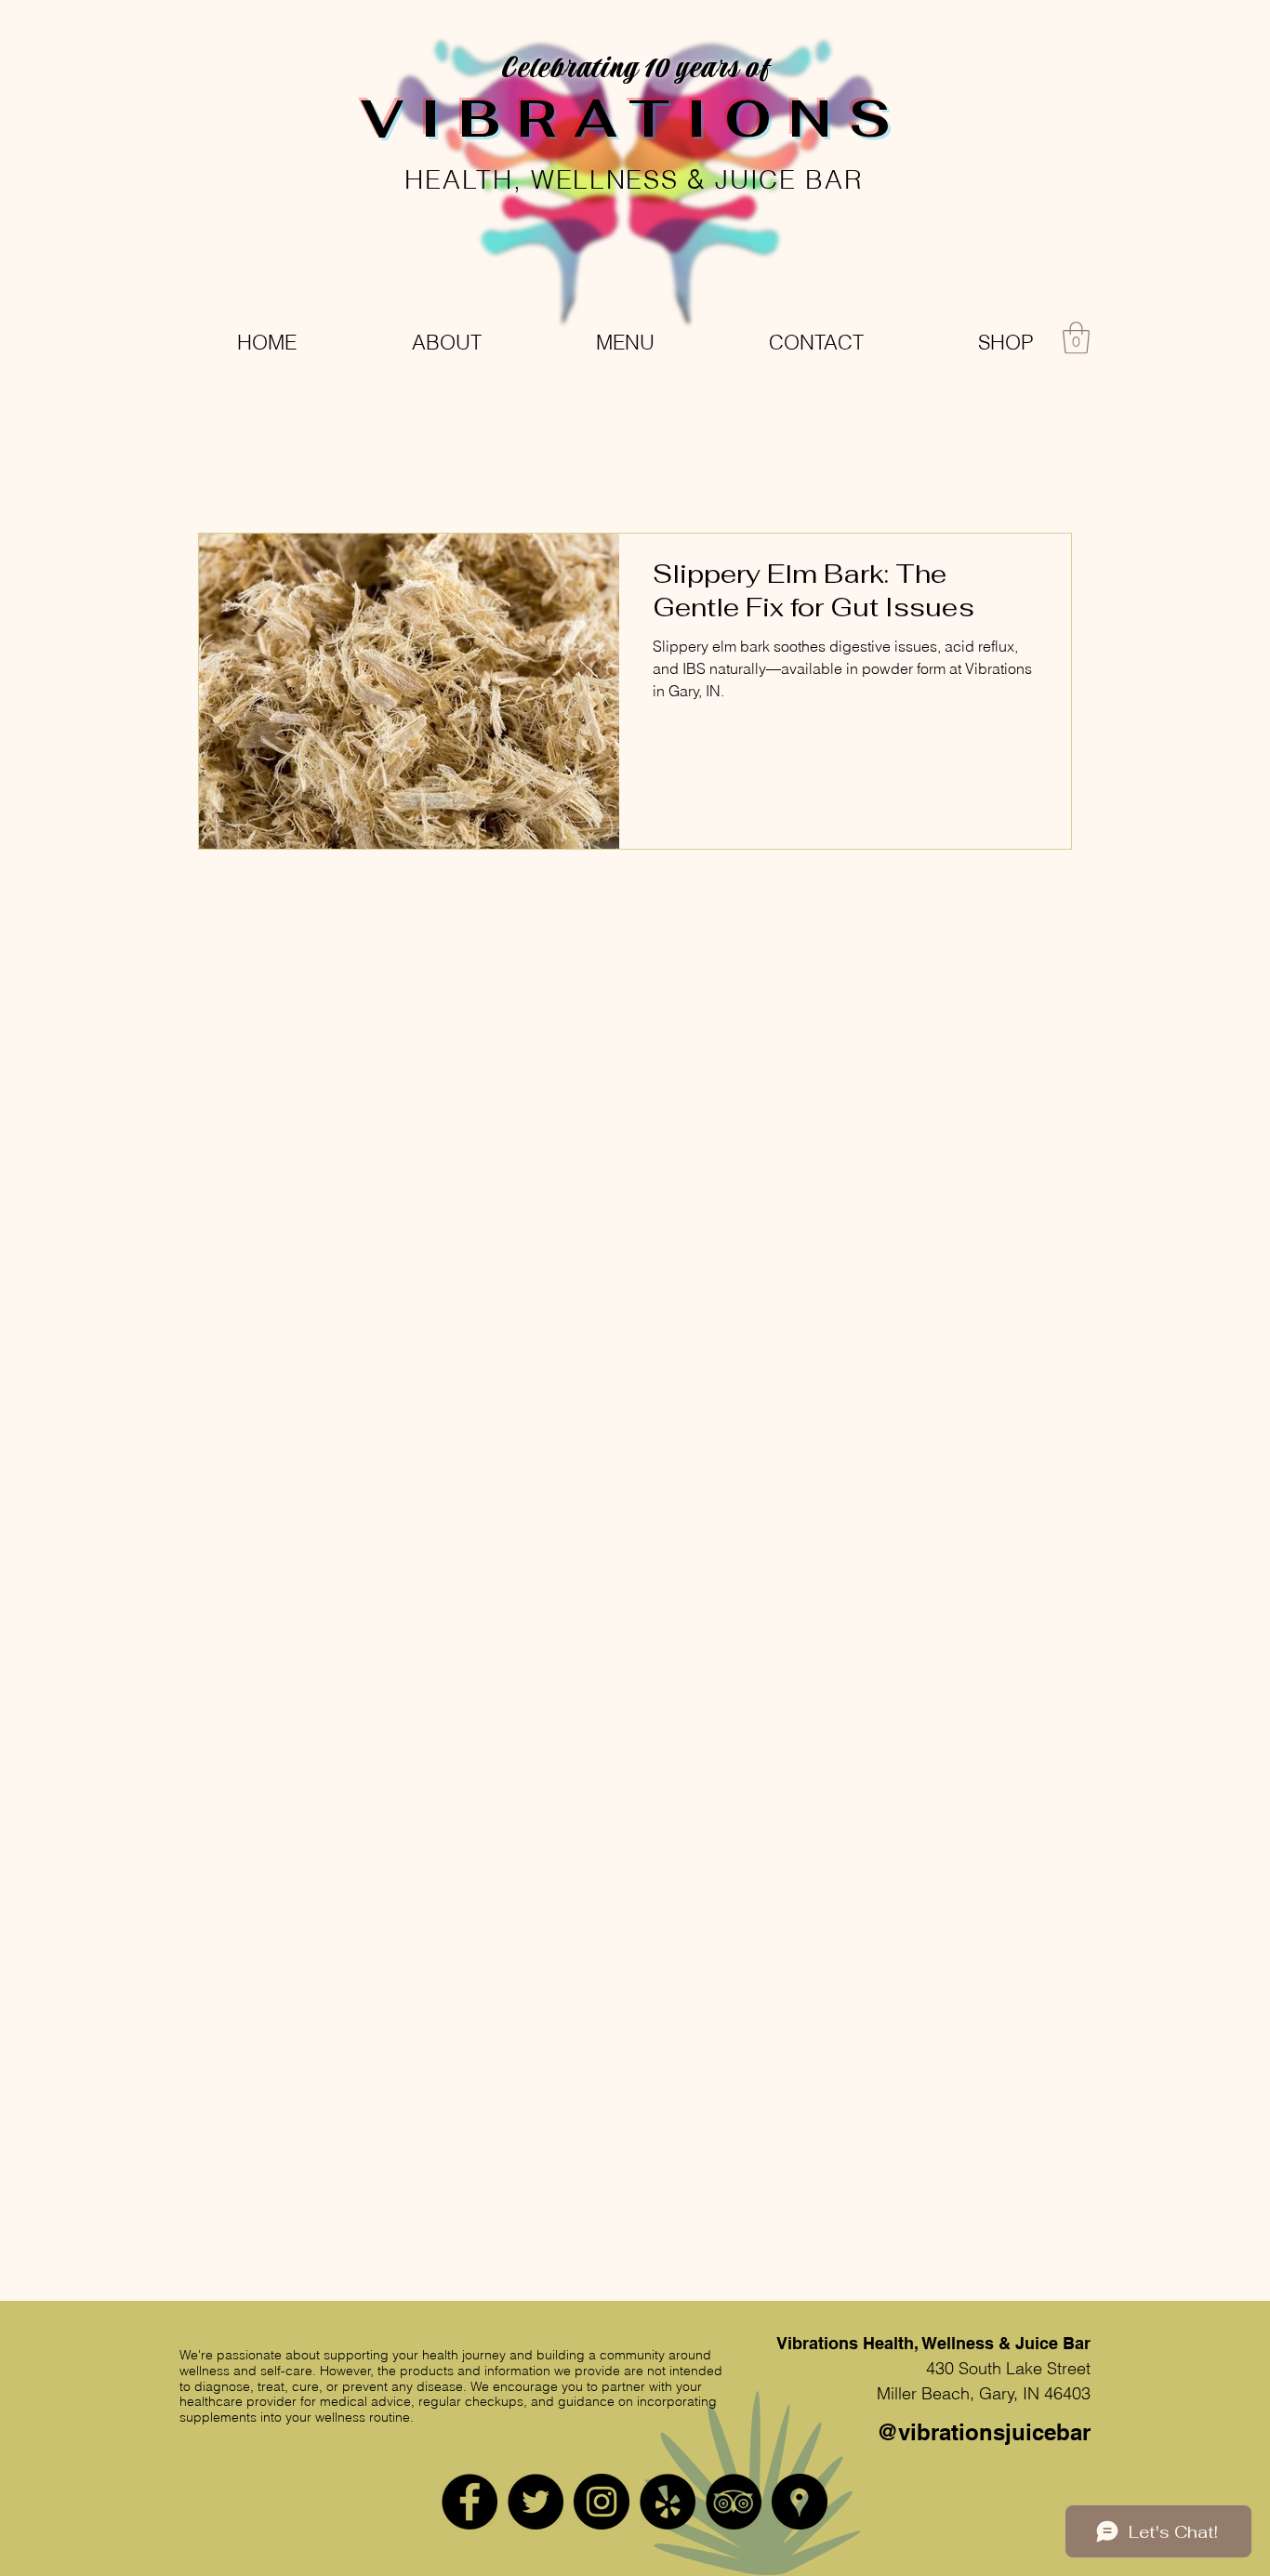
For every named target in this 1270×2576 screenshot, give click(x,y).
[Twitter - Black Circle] (536, 2502)
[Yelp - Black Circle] (668, 2502)
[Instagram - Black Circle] (602, 2502)
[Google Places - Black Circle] (800, 2502)
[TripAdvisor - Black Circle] (734, 2502)
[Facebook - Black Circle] (470, 2502)
